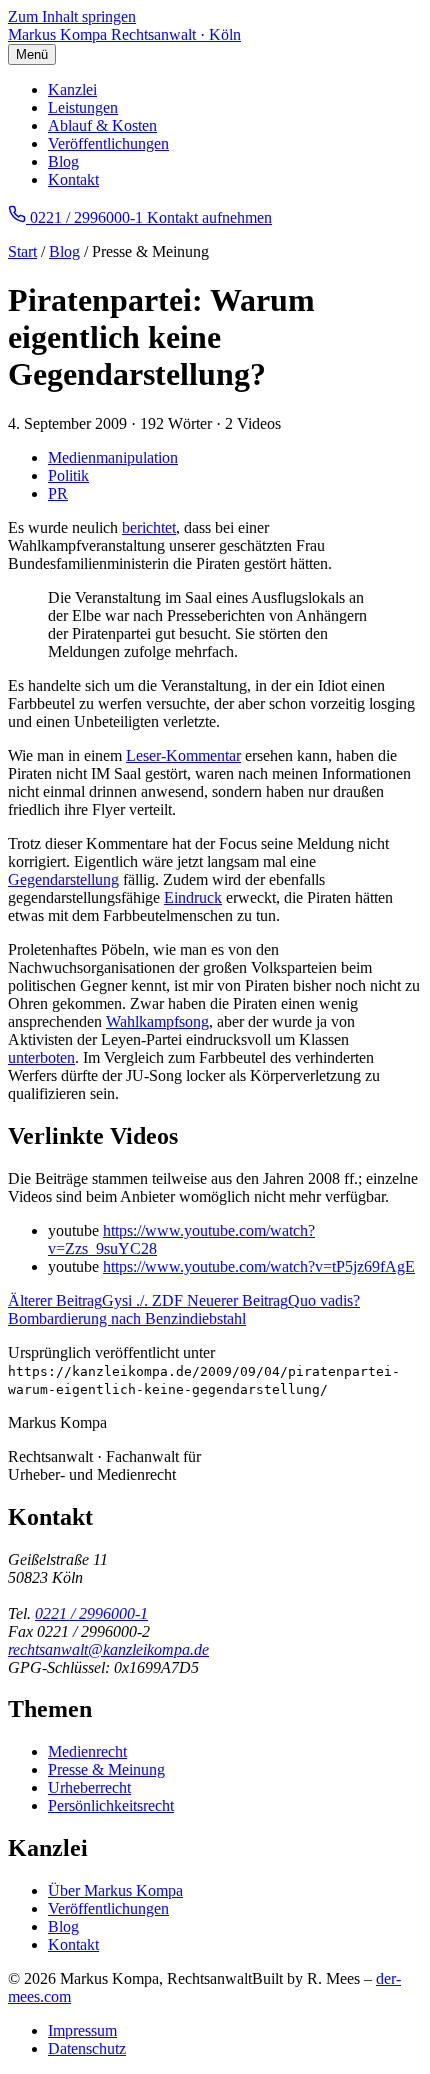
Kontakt (73, 179)
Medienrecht (87, 1751)
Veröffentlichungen (108, 143)
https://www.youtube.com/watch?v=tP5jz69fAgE (259, 1266)
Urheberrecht (89, 1787)
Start (22, 251)
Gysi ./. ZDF (97, 1300)
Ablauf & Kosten (102, 125)
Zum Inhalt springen (72, 16)
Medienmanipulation (113, 457)
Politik (68, 475)
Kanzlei (72, 89)
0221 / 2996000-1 (91, 1613)
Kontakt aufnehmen (209, 217)
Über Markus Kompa (115, 1890)
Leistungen (83, 107)
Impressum (82, 2030)
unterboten (41, 1057)
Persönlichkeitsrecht (111, 1805)
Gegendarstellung (63, 879)
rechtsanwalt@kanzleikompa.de (108, 1649)
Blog (63, 161)
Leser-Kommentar (183, 755)
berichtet (149, 527)
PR (58, 493)
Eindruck (193, 897)
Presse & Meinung (106, 1769)
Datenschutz (87, 2048)
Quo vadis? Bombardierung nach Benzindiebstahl (184, 1309)
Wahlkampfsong (157, 1021)
